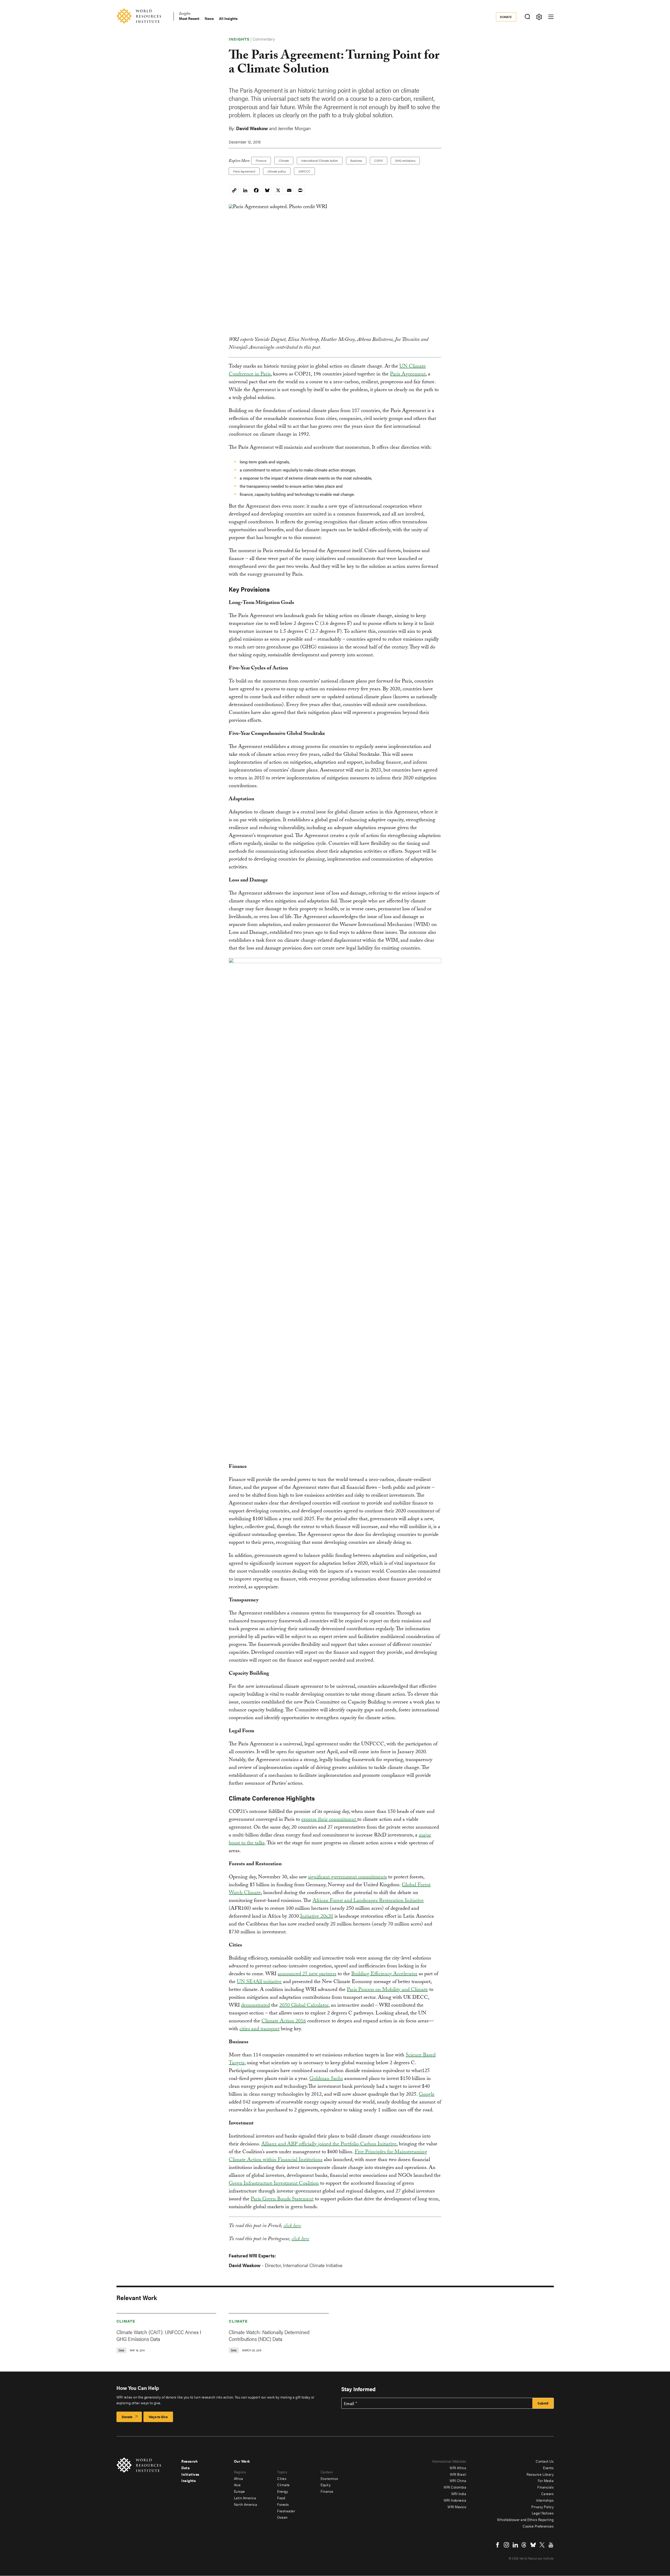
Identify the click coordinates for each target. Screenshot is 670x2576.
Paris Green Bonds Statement (282, 2200)
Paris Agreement (244, 171)
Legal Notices (543, 2513)
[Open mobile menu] (551, 17)
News (209, 18)
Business (356, 160)
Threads (524, 2545)
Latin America (245, 2498)
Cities (282, 2478)
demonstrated (255, 2006)
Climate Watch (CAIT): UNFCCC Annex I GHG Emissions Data (159, 2335)
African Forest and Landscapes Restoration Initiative (368, 1901)
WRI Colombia (455, 2487)
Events (548, 2468)
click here (292, 2226)
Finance (261, 160)
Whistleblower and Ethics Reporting (525, 2519)
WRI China (458, 2480)
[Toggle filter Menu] (539, 17)
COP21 (379, 160)
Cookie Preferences (538, 2526)
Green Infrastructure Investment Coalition (274, 2184)
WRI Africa (458, 2468)
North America (246, 2504)
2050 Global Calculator (304, 2006)
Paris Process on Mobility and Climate (387, 1990)
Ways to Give (158, 2417)
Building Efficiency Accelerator (384, 1974)
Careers (548, 2494)
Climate (284, 160)
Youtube (551, 2545)
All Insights (228, 18)
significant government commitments (347, 1878)
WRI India (459, 2494)
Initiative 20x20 (317, 1917)
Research (189, 2461)
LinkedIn (515, 2545)
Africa (239, 2478)
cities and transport (259, 2029)
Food (281, 2498)
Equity (326, 2485)
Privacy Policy (542, 2507)
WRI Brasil (458, 2474)
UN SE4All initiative (259, 1982)
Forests (283, 2504)
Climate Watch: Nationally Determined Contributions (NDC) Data (269, 2335)
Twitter (542, 2545)
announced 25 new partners (307, 1974)
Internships (545, 2500)
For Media (546, 2480)
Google (427, 2095)
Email (349, 2403)
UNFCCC (304, 171)
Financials (545, 2487)
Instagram (506, 2545)
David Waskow (252, 128)
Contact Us (545, 2461)
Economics (329, 2478)
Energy (283, 2491)
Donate (506, 17)
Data (186, 2468)
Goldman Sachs (326, 2079)
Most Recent (189, 18)
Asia (237, 2485)
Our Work (242, 2461)
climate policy (277, 171)
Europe (239, 2491)
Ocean (282, 2517)
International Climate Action (320, 160)
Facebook (498, 2545)
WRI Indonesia (455, 2500)
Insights (185, 14)
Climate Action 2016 (284, 2022)
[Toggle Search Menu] (527, 17)
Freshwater (286, 2511)
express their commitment (329, 1820)
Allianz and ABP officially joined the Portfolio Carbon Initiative (329, 2145)
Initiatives (190, 2474)
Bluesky (533, 2545)
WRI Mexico (457, 2507)
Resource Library (540, 2474)
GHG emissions (405, 160)
